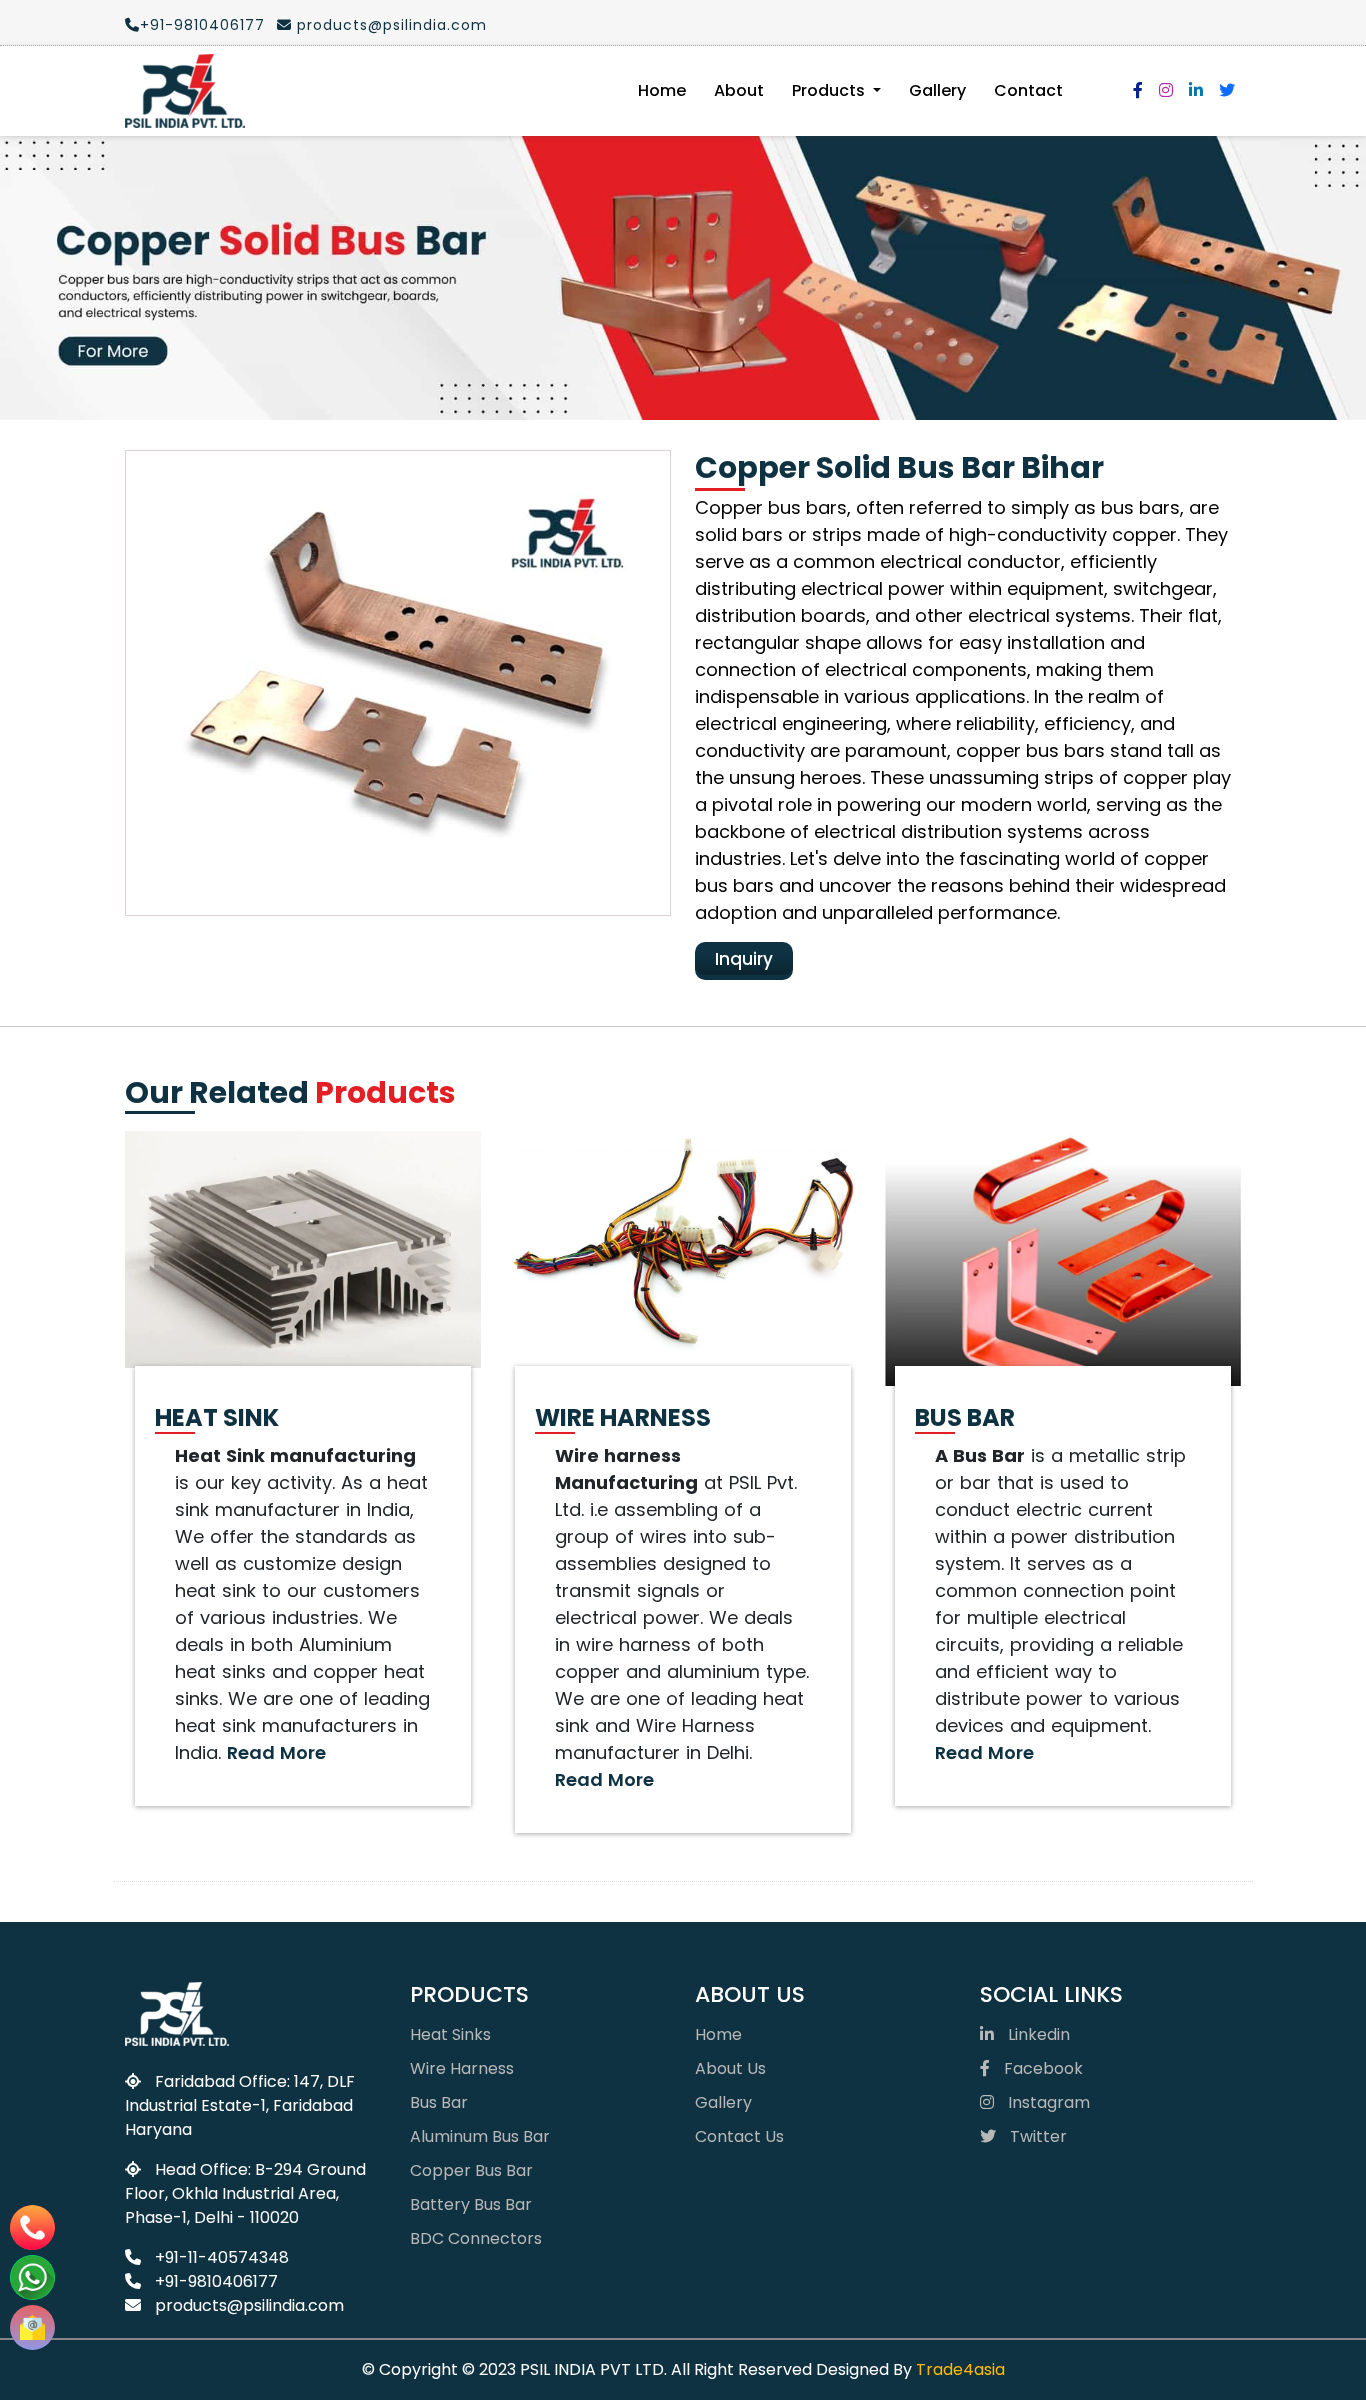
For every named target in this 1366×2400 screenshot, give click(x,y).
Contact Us (739, 2136)
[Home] (185, 91)
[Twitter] (1227, 90)
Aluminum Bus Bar (480, 2136)
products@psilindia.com (389, 25)
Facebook (1041, 2068)
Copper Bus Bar (471, 2170)
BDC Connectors (476, 2238)
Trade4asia (960, 2369)
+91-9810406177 (202, 25)
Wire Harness (462, 2068)
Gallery (937, 90)
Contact (1028, 90)
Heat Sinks (450, 2034)
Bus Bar (439, 2102)
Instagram (1047, 2102)
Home (662, 90)
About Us (730, 2068)
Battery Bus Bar (471, 2204)
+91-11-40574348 (220, 2257)
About (739, 90)
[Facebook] (1138, 90)
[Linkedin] (1196, 90)
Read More (276, 1752)
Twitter (1036, 2136)
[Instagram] (1166, 90)
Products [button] (830, 90)
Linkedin (1037, 2034)
